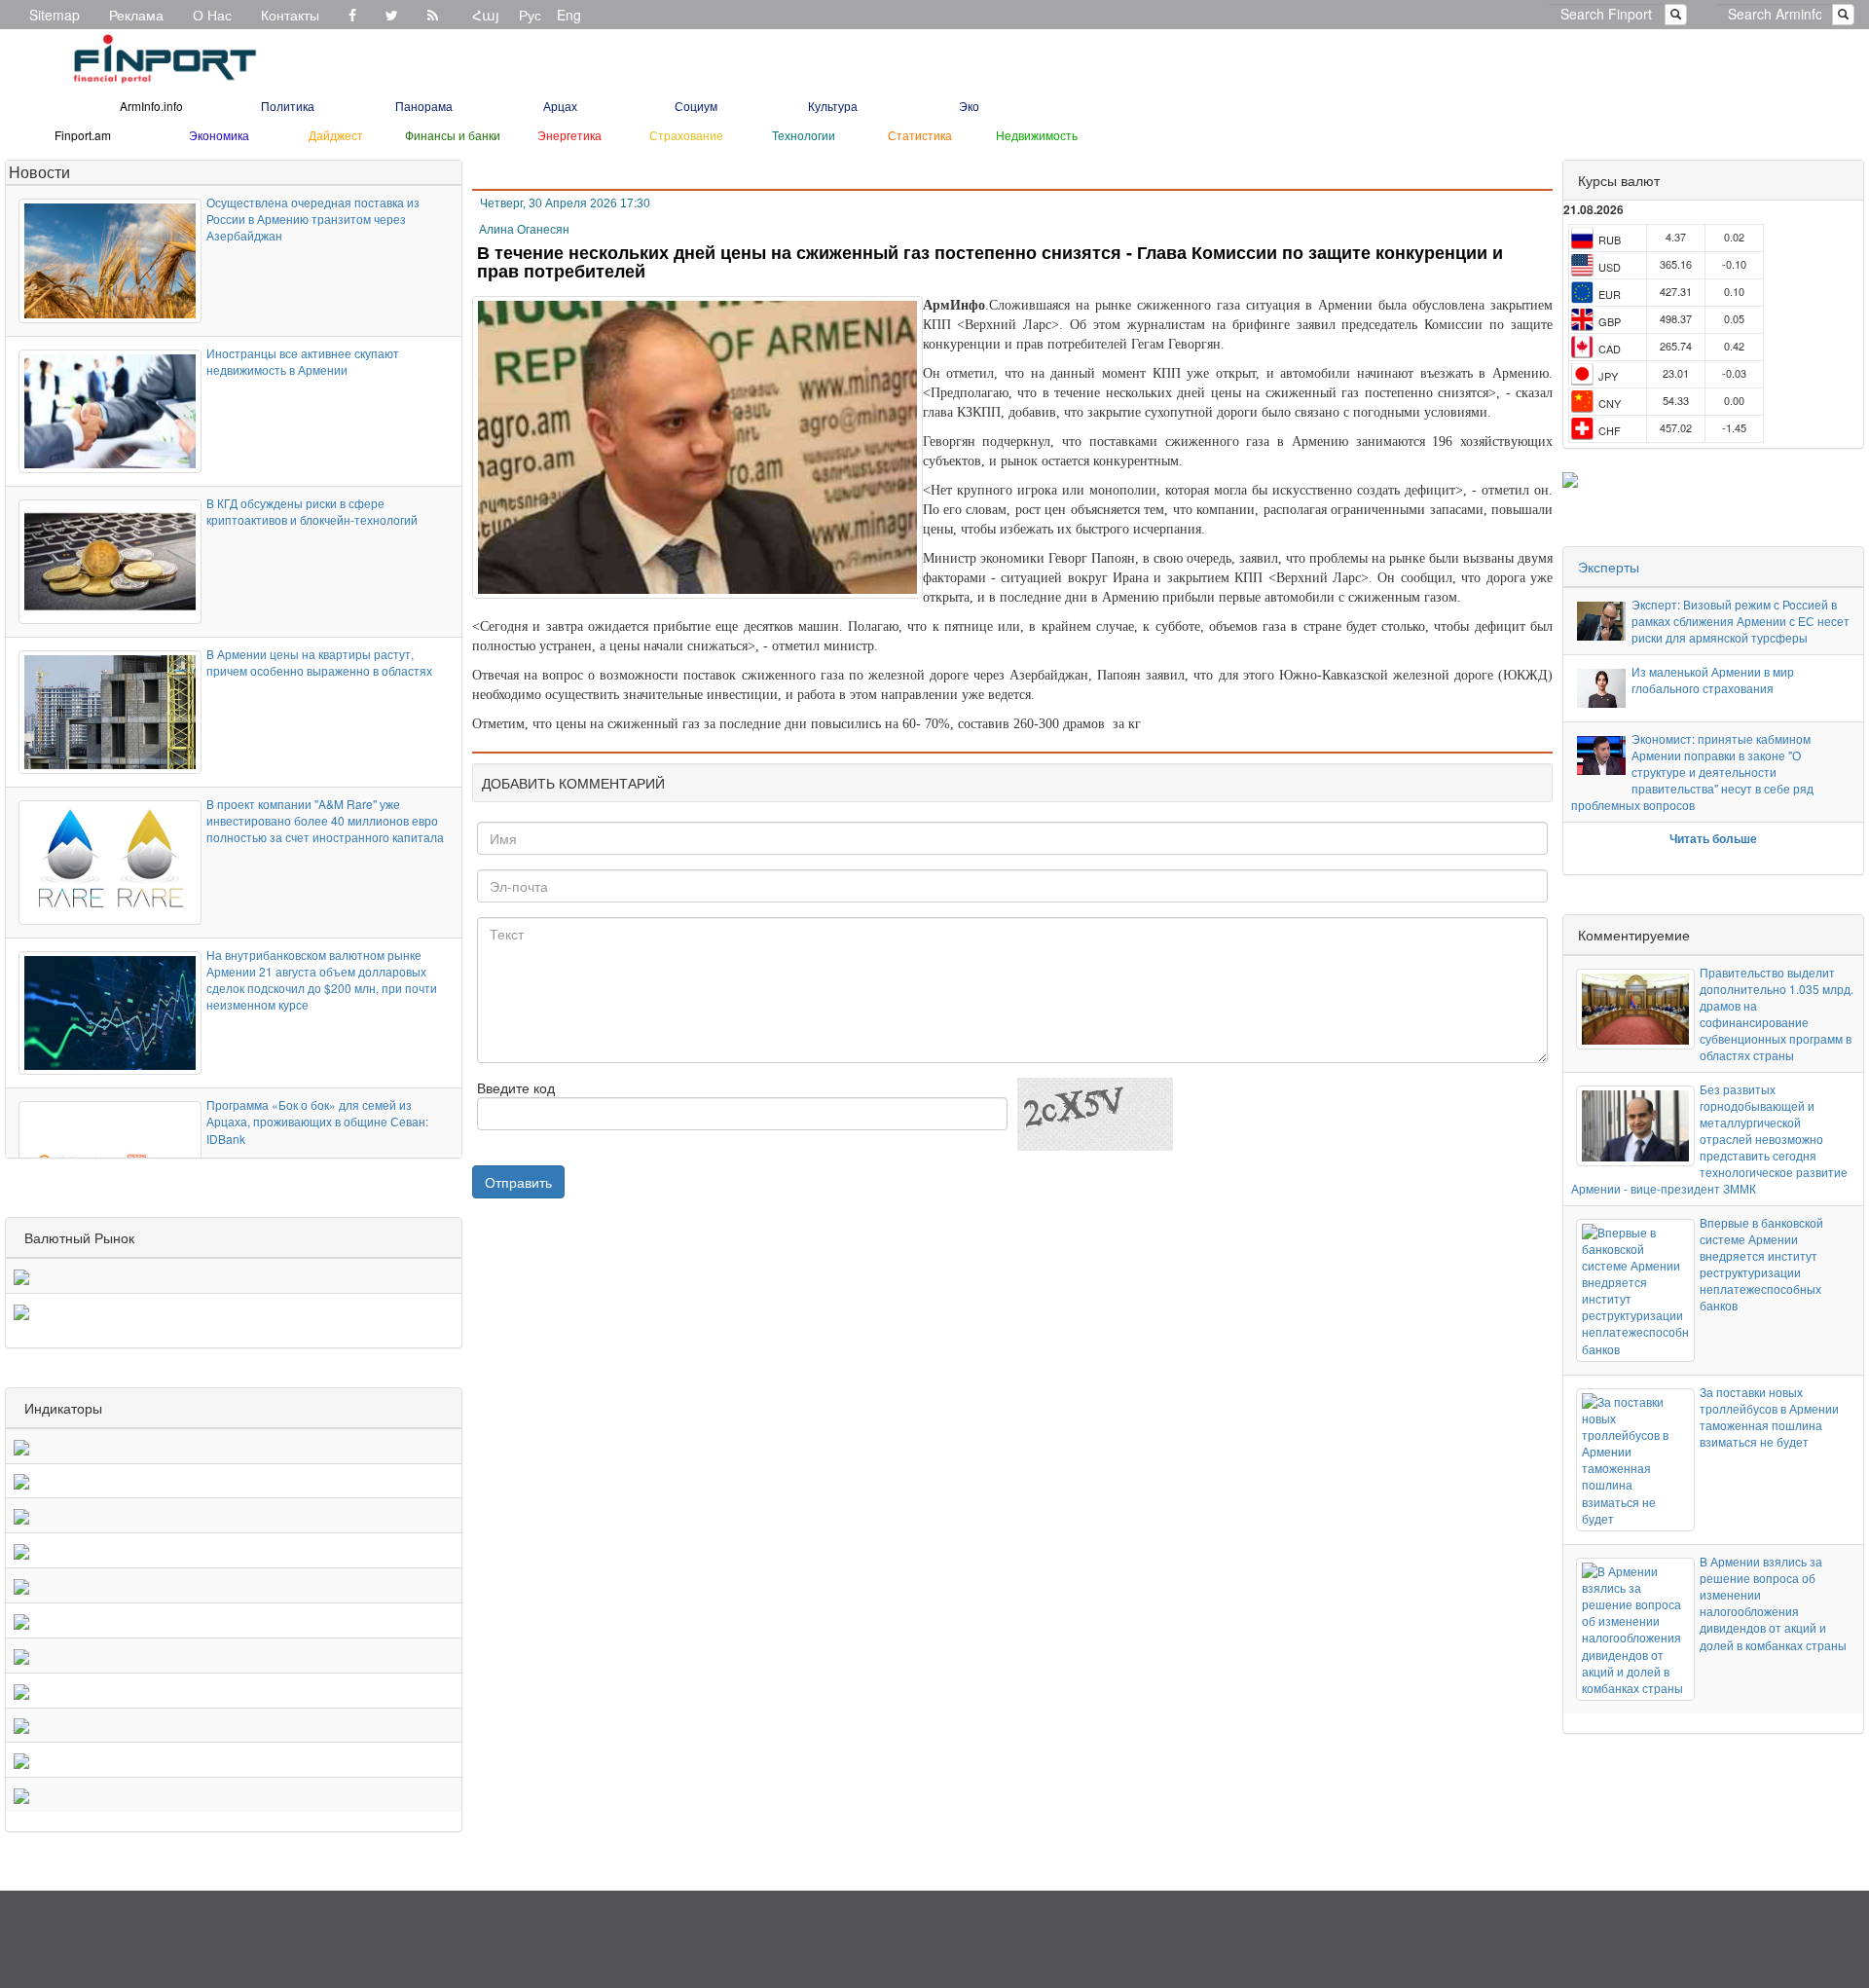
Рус (530, 15)
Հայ (486, 15)
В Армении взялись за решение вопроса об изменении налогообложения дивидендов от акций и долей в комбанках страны (1773, 1603)
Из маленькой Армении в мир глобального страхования (1713, 680)
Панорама (424, 106)
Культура (833, 106)
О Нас (212, 15)
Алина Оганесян (524, 230)
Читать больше (1713, 838)
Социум (696, 106)
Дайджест (336, 135)
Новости (39, 172)
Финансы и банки (453, 135)
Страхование (686, 135)
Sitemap (55, 15)
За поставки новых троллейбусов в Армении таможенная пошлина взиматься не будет (1769, 1417)
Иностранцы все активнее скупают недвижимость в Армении (303, 361)
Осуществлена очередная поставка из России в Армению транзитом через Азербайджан (313, 219)
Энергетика (569, 135)
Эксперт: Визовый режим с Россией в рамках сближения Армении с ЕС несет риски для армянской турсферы (1741, 621)
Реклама (136, 15)
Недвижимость (1037, 135)
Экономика (219, 135)
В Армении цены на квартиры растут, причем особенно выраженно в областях (319, 662)
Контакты (290, 15)
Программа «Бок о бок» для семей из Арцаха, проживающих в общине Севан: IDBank (317, 1121)
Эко (969, 106)
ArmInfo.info (151, 106)
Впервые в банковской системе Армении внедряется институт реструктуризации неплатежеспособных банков (1761, 1264)
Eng (569, 15)
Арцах (560, 106)
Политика (288, 106)
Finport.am (83, 135)
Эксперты (1609, 567)
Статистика (920, 135)
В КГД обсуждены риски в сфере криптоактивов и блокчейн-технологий (312, 511)
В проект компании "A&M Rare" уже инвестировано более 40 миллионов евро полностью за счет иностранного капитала (325, 820)
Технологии (804, 135)
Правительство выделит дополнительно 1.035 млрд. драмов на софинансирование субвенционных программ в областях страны (1777, 1014)
